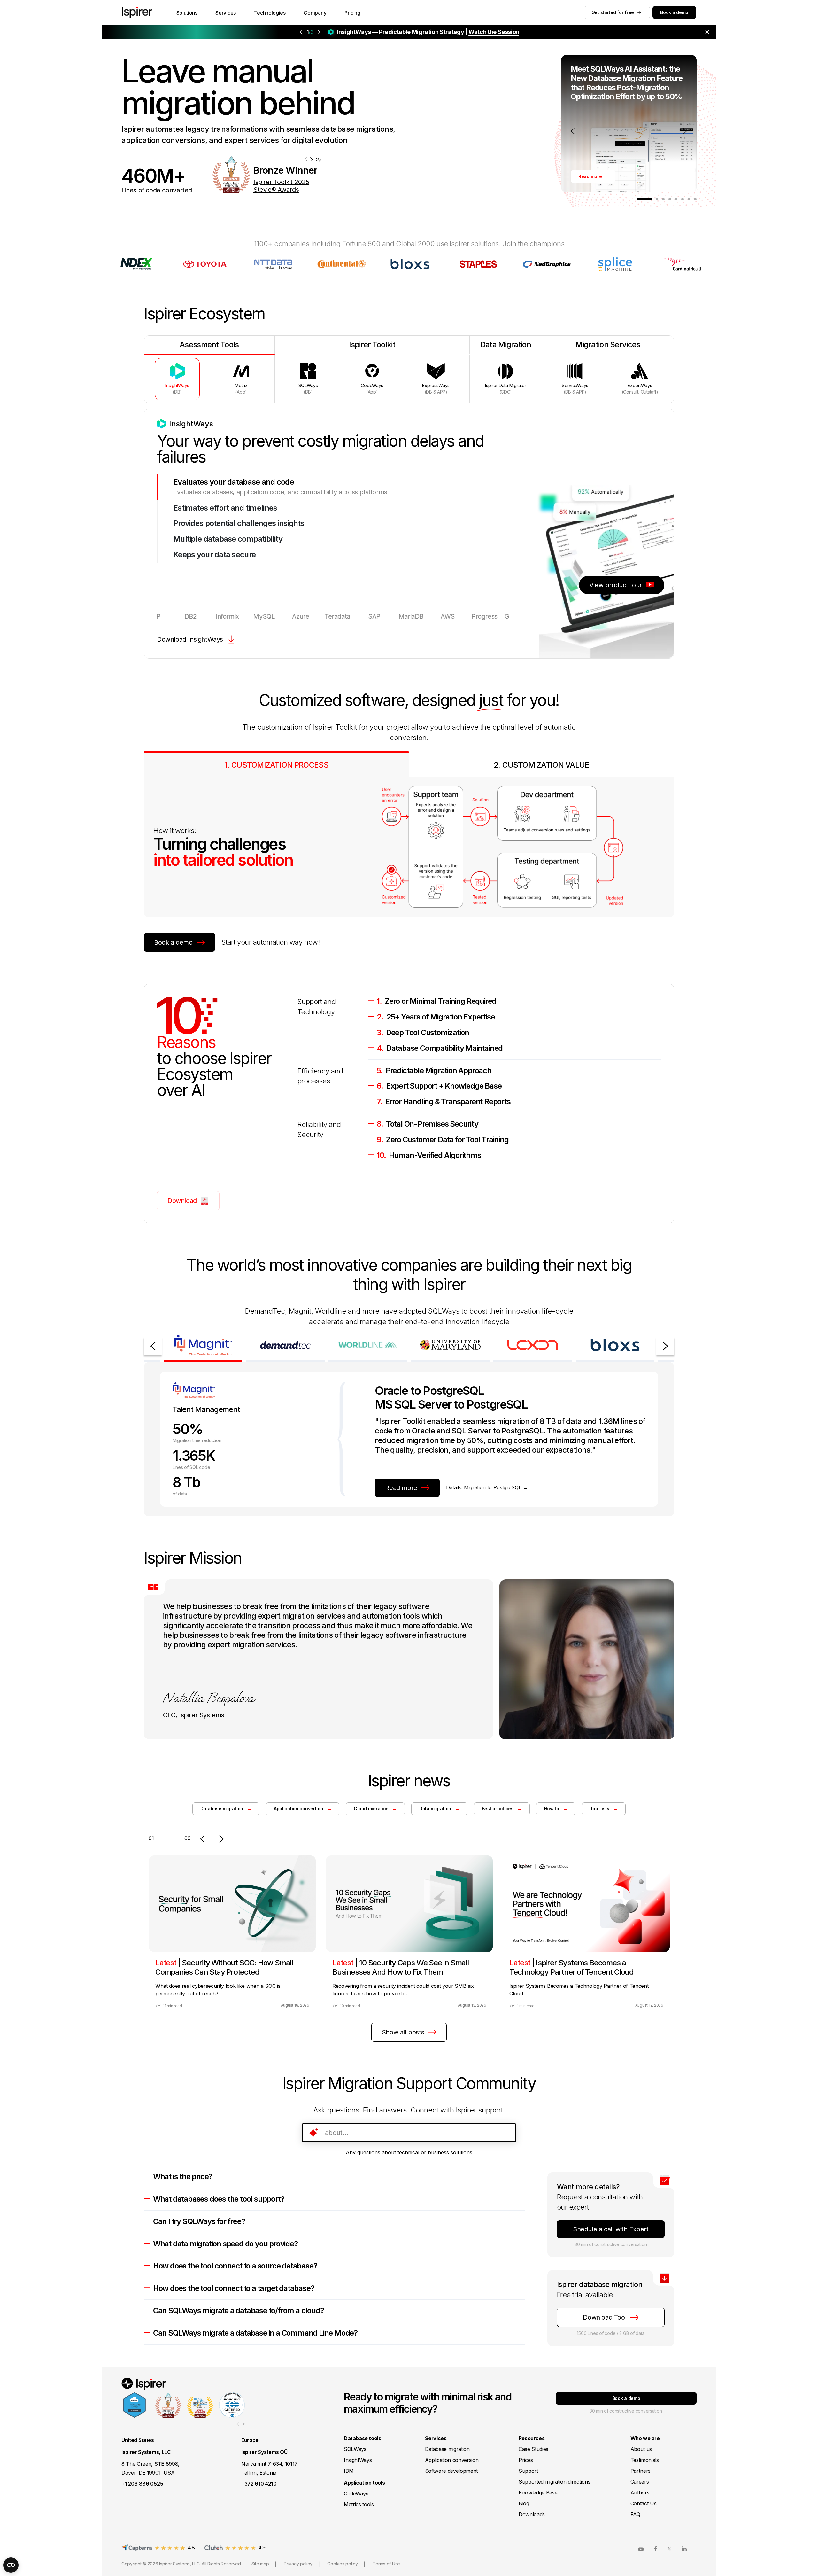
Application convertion (303, 1809)
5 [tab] (676, 199)
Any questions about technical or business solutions (409, 2152)
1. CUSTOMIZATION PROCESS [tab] (276, 765)
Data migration (439, 1809)
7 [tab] (689, 199)
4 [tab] (670, 199)
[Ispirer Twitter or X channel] (670, 2549)
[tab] (177, 379)
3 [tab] (663, 199)
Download (182, 1201)
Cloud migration (375, 1809)
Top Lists (604, 1809)
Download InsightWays (190, 639)
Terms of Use (386, 2564)
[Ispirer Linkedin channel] (684, 2549)
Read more (401, 1488)
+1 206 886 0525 (142, 2484)
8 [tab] (695, 199)
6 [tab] (683, 199)
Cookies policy (342, 2564)
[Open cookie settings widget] (11, 2565)
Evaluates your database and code (234, 482)
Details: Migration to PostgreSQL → (487, 1487)
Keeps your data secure (214, 555)
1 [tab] (644, 199)
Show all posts (403, 2032)
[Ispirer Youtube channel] (641, 2549)
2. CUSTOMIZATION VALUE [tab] (541, 765)
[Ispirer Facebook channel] (655, 2549)
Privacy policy (298, 2564)
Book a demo (674, 12)
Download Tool (605, 2317)
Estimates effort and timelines (225, 508)
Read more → (593, 176)
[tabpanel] (629, 124)
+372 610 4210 (259, 2484)
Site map (260, 2564)
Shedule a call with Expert (611, 2229)
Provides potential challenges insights (239, 523)
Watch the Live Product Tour (461, 32)
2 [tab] (657, 199)
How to (556, 1809)
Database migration (226, 1809)
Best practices (502, 1809)
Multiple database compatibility (228, 539)
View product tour (616, 585)
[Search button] (507, 2133)
